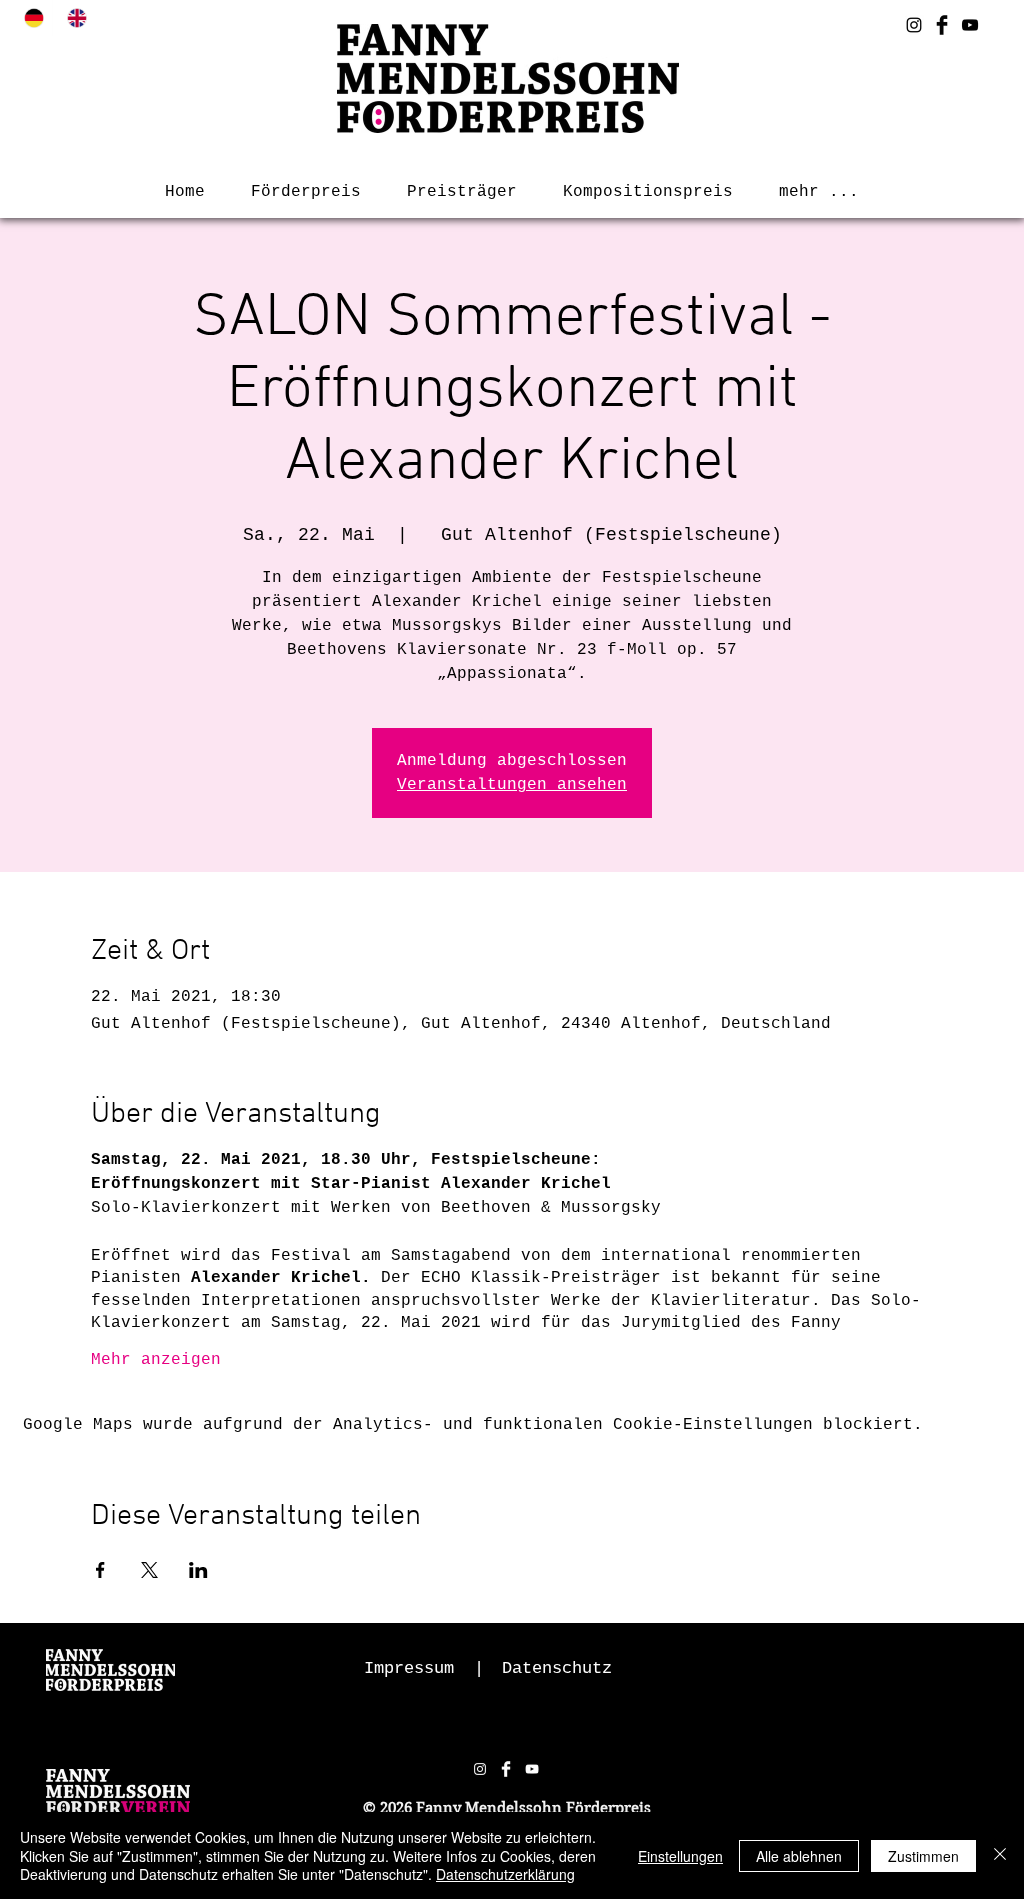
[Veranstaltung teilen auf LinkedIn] (198, 1570)
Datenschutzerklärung (505, 1874)
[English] (73, 18)
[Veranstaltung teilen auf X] (149, 1570)
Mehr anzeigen (156, 1360)
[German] (31, 18)
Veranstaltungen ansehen (512, 785)
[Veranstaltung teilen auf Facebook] (100, 1570)
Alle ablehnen (799, 1856)
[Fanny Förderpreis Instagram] (914, 25)
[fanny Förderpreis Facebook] (506, 1769)
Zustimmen (923, 1856)
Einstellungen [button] (680, 1856)
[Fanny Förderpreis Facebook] (942, 25)
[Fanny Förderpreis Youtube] (970, 25)
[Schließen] (1000, 1855)
